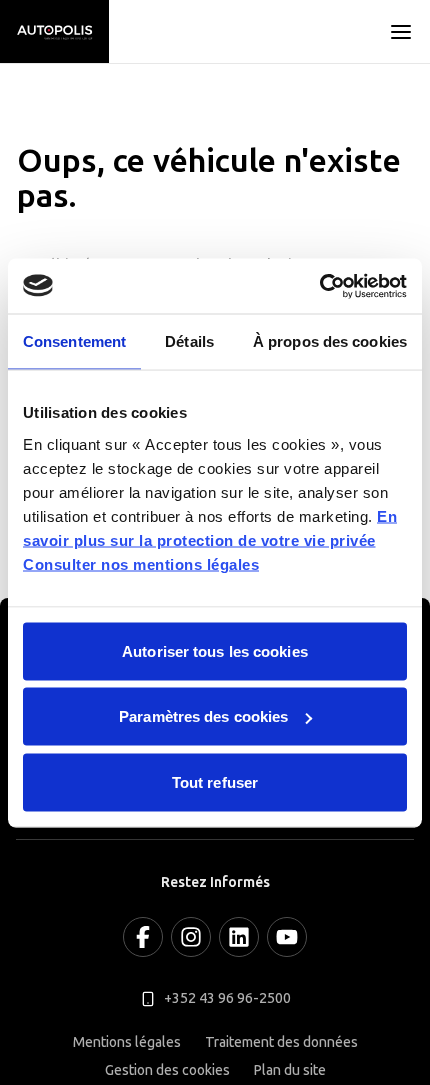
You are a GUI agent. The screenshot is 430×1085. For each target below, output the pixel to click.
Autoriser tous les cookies (215, 650)
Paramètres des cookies (203, 716)
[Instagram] (191, 937)
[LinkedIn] (239, 937)
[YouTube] (287, 937)
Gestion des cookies (167, 1070)
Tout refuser (215, 781)
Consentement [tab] (74, 341)
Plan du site (290, 1070)
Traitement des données (281, 1042)
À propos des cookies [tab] (330, 341)
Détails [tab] (189, 341)
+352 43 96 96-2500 (227, 998)
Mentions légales (127, 1042)
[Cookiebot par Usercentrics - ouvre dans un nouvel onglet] (319, 286)
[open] (401, 32)
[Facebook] (143, 937)
